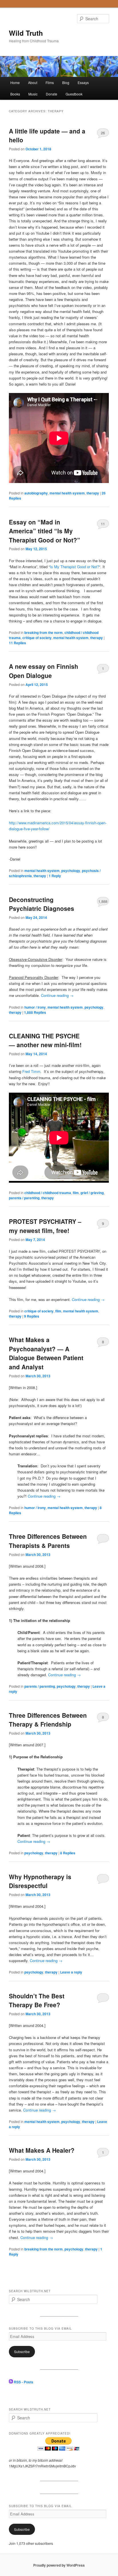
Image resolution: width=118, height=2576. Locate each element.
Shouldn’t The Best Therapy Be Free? (37, 2000)
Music (33, 94)
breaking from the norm (44, 632)
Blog (66, 82)
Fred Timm (31, 1071)
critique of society (37, 638)
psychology (71, 871)
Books (15, 94)
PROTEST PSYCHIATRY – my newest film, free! (45, 1226)
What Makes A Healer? (42, 2150)
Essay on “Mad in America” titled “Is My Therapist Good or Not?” (45, 531)
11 (103, 524)
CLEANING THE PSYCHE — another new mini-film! (45, 1040)
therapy (93, 493)
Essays (83, 82)
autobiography (36, 493)
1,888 (103, 901)
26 (103, 133)
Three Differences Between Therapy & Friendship (48, 1720)
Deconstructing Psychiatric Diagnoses (42, 904)
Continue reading (57, 995)
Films (50, 82)
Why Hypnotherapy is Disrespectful (40, 1881)
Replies (17, 643)
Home (15, 82)
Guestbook (74, 94)
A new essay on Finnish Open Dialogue (44, 671)
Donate (52, 94)
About (33, 82)
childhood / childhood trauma (48, 1193)
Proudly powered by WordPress (59, 2565)
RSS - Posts (23, 2382)
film (76, 1193)
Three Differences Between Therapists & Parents (48, 1541)
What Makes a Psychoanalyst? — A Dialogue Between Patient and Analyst (46, 1353)
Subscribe (22, 2351)
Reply (55, 876)
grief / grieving (92, 1193)
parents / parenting (24, 1198)
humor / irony (35, 1007)
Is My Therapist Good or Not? (74, 567)
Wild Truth (26, 33)
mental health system (67, 493)
